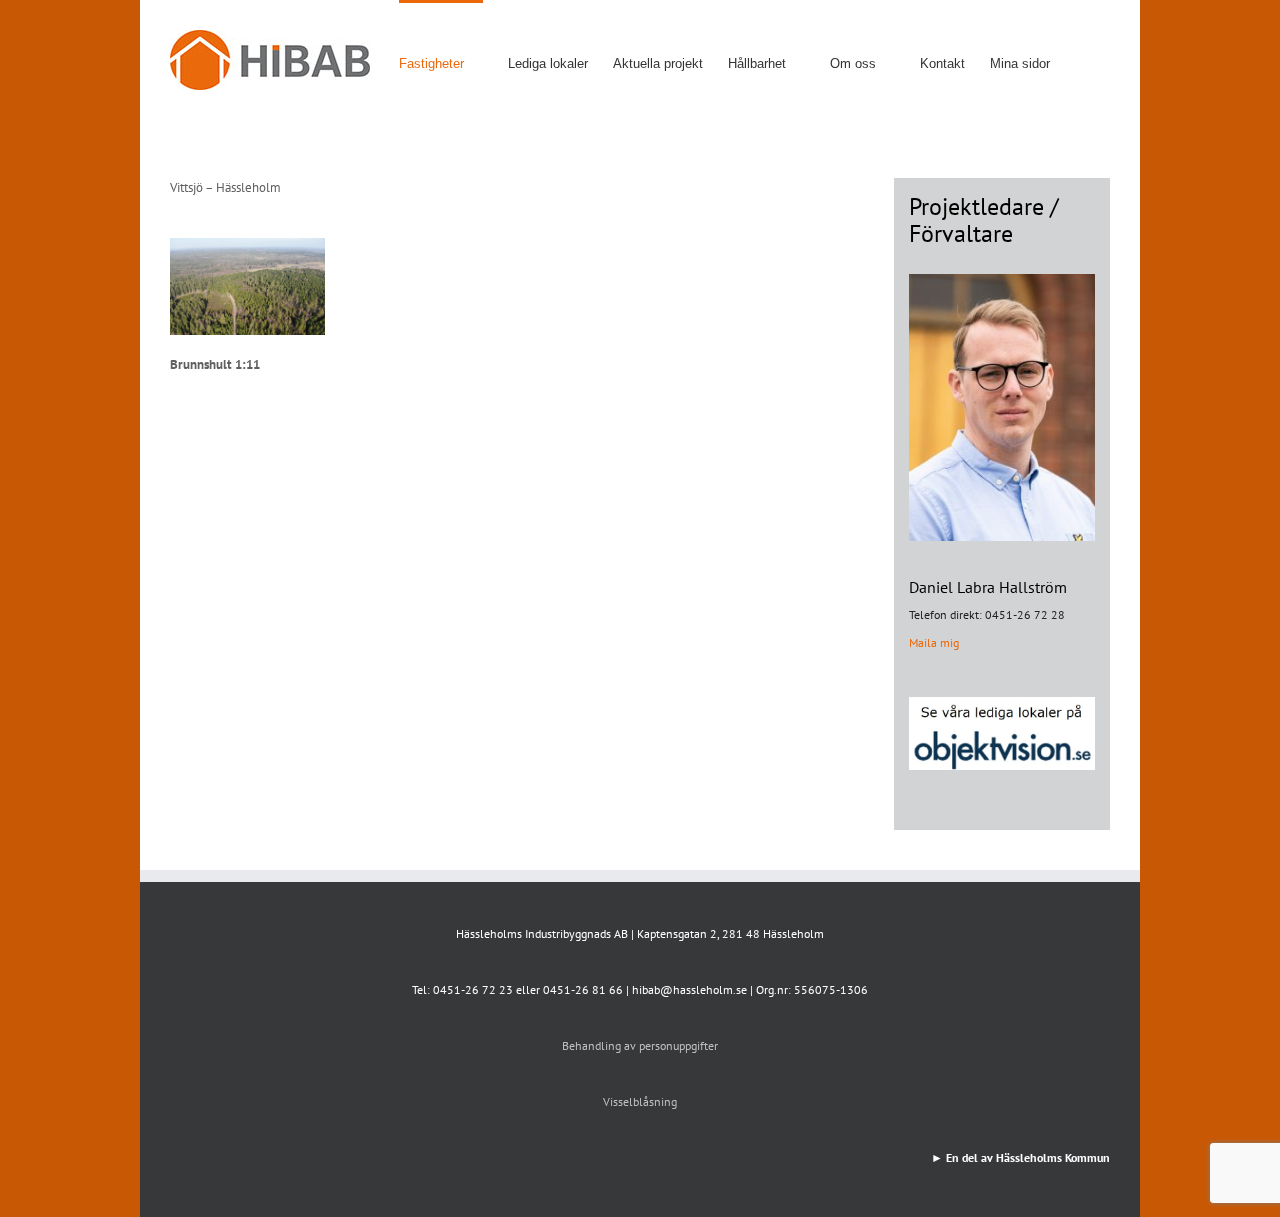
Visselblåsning (640, 1101)
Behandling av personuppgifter (640, 1045)
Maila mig (934, 642)
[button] (1080, 61)
